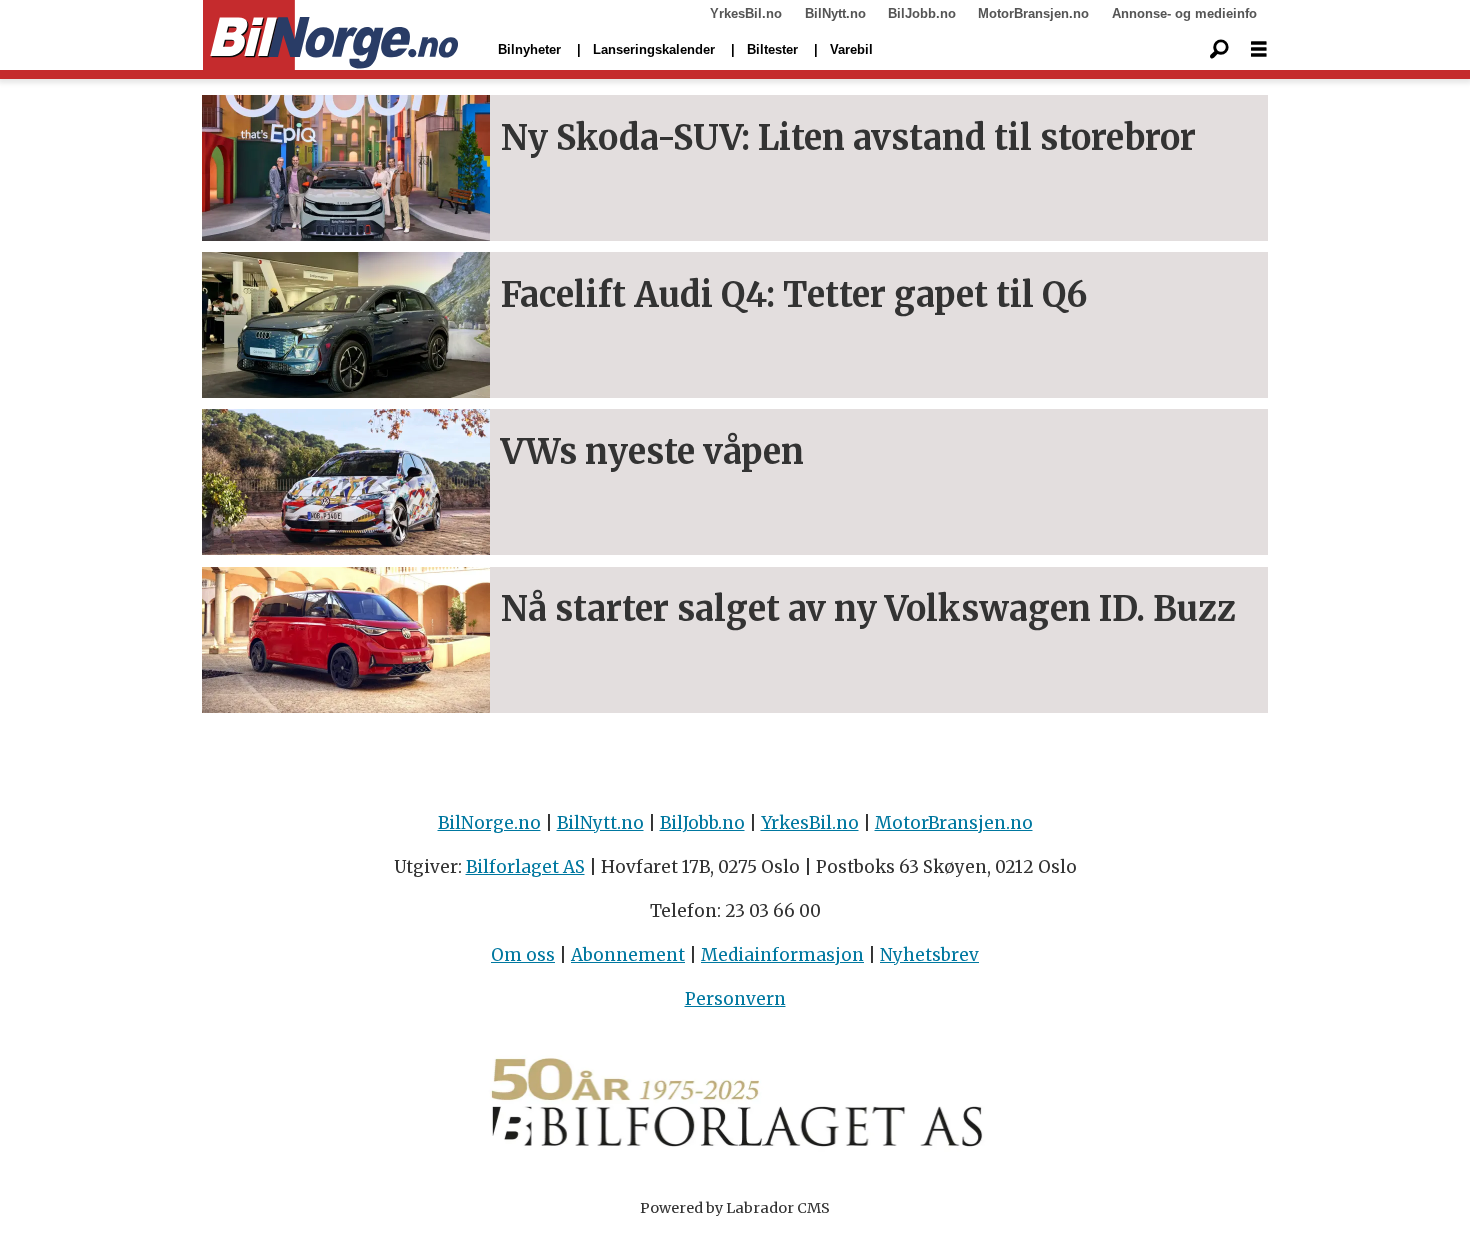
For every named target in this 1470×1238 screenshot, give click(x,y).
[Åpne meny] (1259, 49)
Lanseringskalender (654, 49)
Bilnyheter (529, 49)
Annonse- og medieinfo (1184, 13)
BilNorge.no (489, 823)
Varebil (851, 49)
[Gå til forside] (330, 36)
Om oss (523, 955)
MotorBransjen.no (1033, 13)
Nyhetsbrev (929, 955)
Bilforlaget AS (525, 867)
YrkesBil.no (746, 13)
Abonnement (628, 955)
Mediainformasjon (782, 955)
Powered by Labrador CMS (735, 1208)
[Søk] (1219, 50)
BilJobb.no (922, 13)
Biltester (772, 49)
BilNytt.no (835, 13)
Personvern (735, 999)
